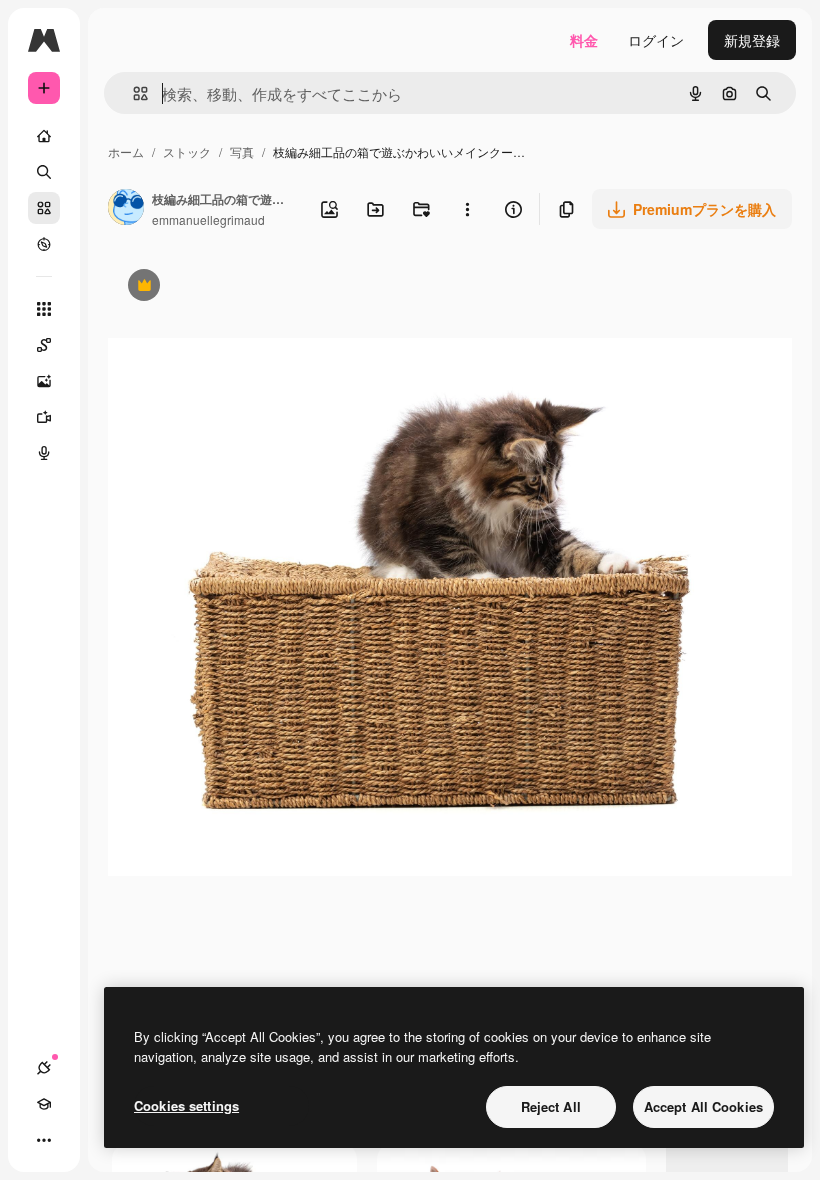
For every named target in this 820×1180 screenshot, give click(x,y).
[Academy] (44, 1104)
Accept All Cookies (703, 1106)
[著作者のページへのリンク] (126, 209)
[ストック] (44, 208)
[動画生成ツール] (44, 417)
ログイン (656, 40)
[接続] (44, 1068)
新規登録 (752, 40)
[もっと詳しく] (44, 244)
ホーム (126, 151)
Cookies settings (186, 1105)
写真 (242, 151)
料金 (584, 40)
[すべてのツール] (44, 309)
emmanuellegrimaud (208, 219)
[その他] (44, 1140)
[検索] (44, 172)
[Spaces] (44, 345)
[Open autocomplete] (132, 93)
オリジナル (245, 287)
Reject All (551, 1106)
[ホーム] (44, 136)
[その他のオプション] (467, 209)
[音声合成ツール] (44, 453)
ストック (187, 151)
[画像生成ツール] (44, 381)
